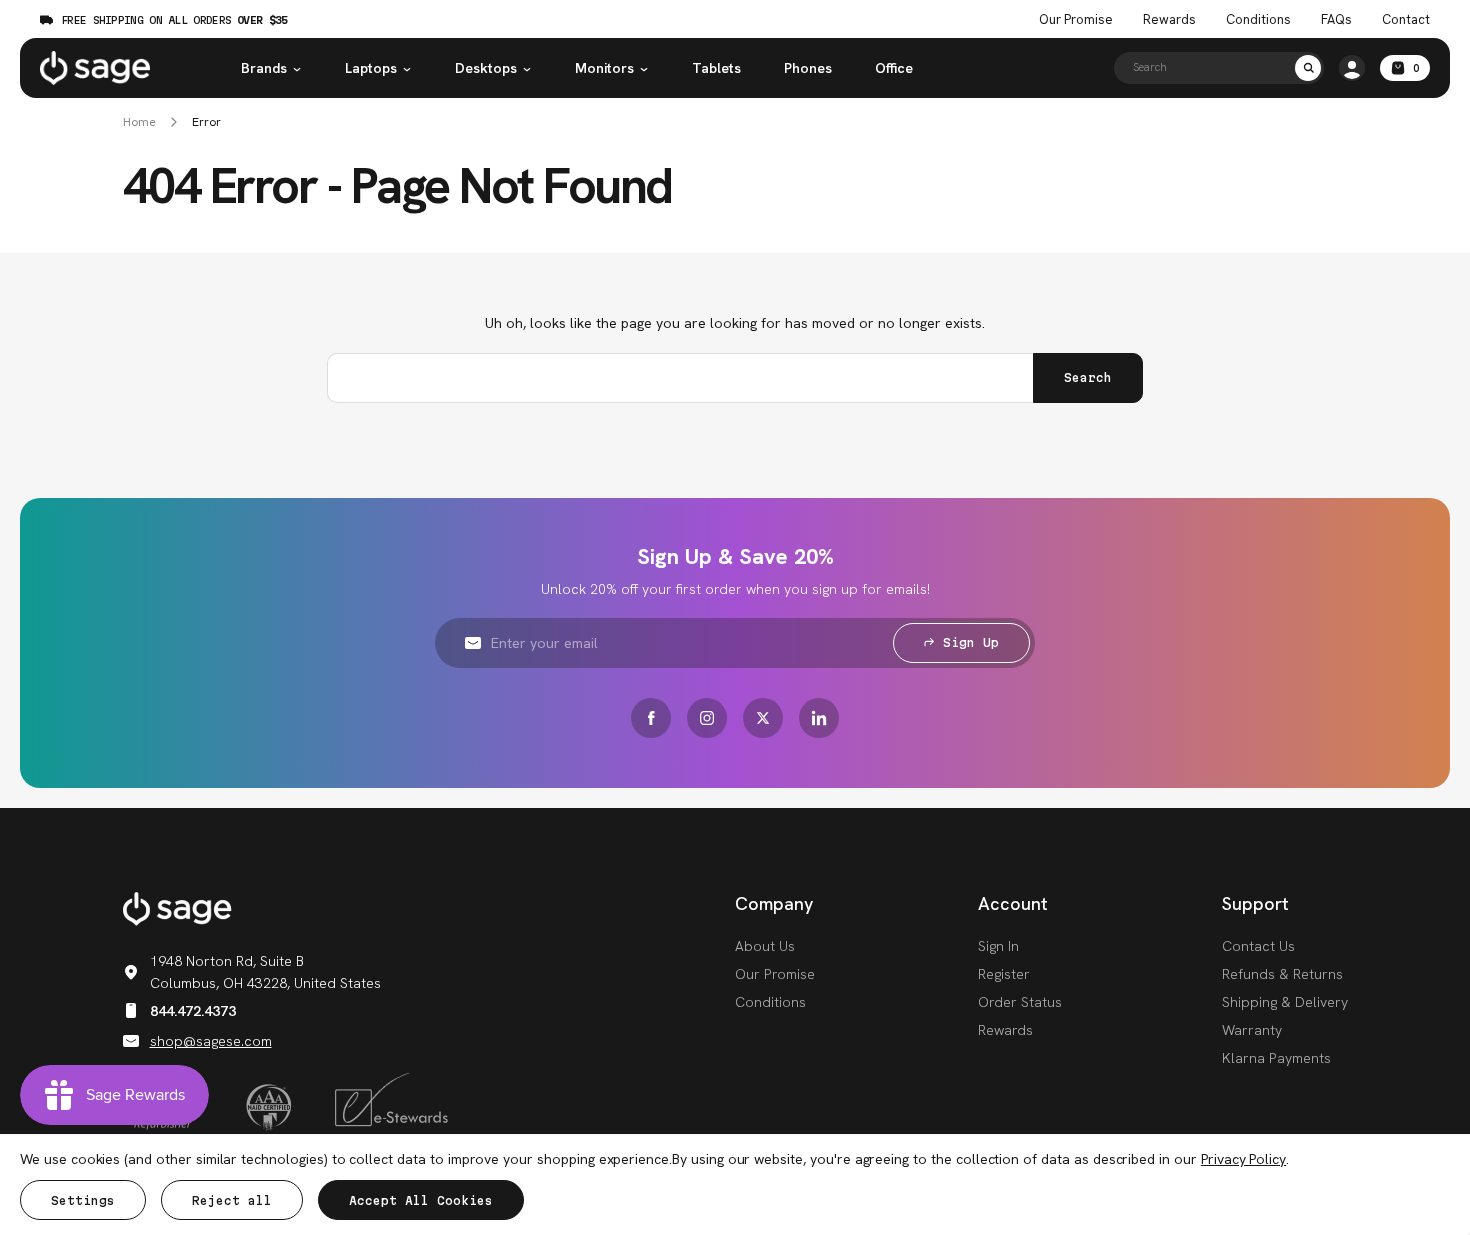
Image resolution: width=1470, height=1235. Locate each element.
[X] (763, 718)
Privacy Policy (1243, 1159)
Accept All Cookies (421, 1200)
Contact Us (1258, 946)
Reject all (232, 1200)
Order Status (1020, 1002)
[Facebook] (651, 718)
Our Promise (1076, 20)
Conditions (1258, 20)
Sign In (998, 946)
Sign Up (971, 642)
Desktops (486, 68)
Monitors (604, 68)
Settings (83, 1200)
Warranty (1252, 1030)
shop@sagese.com (211, 1041)
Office (894, 68)
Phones (808, 68)
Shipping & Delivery (1285, 1002)
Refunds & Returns (1282, 974)
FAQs (1336, 20)
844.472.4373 (193, 1011)
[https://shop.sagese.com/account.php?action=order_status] (1352, 68)
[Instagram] (707, 718)
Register (1004, 974)
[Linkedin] (819, 718)
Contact (1406, 20)
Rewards (1169, 20)
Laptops (371, 68)
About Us (765, 946)
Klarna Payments (1276, 1058)
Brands (264, 68)
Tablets (716, 68)
